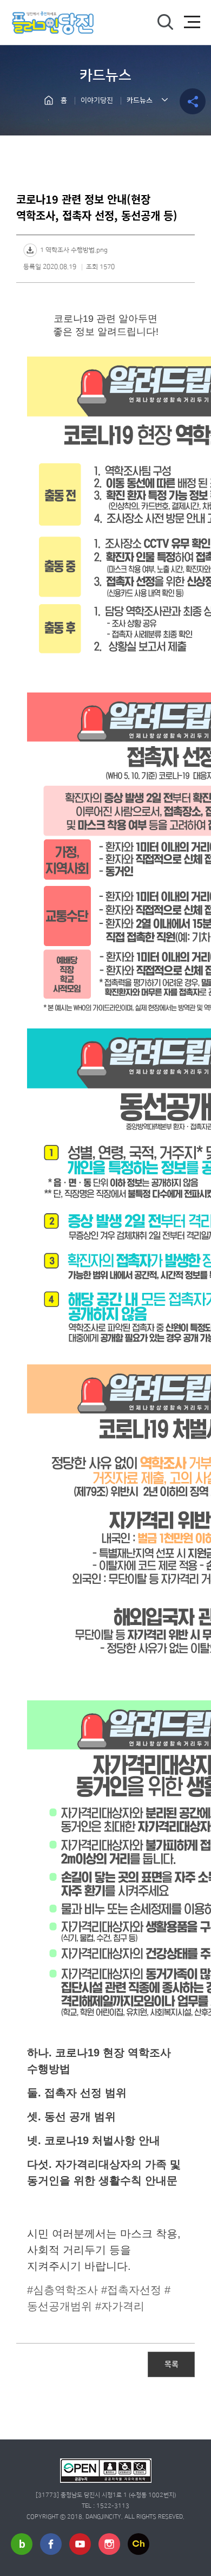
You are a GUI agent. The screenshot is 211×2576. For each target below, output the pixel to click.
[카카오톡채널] (139, 2544)
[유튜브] (80, 2544)
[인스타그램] (109, 2544)
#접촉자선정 (131, 2290)
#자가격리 (120, 2306)
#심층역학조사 (62, 2290)
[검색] (165, 22)
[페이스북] (51, 2544)
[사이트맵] (192, 22)
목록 (172, 2364)
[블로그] (22, 2544)
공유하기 (193, 101)
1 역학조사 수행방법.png (74, 250)
